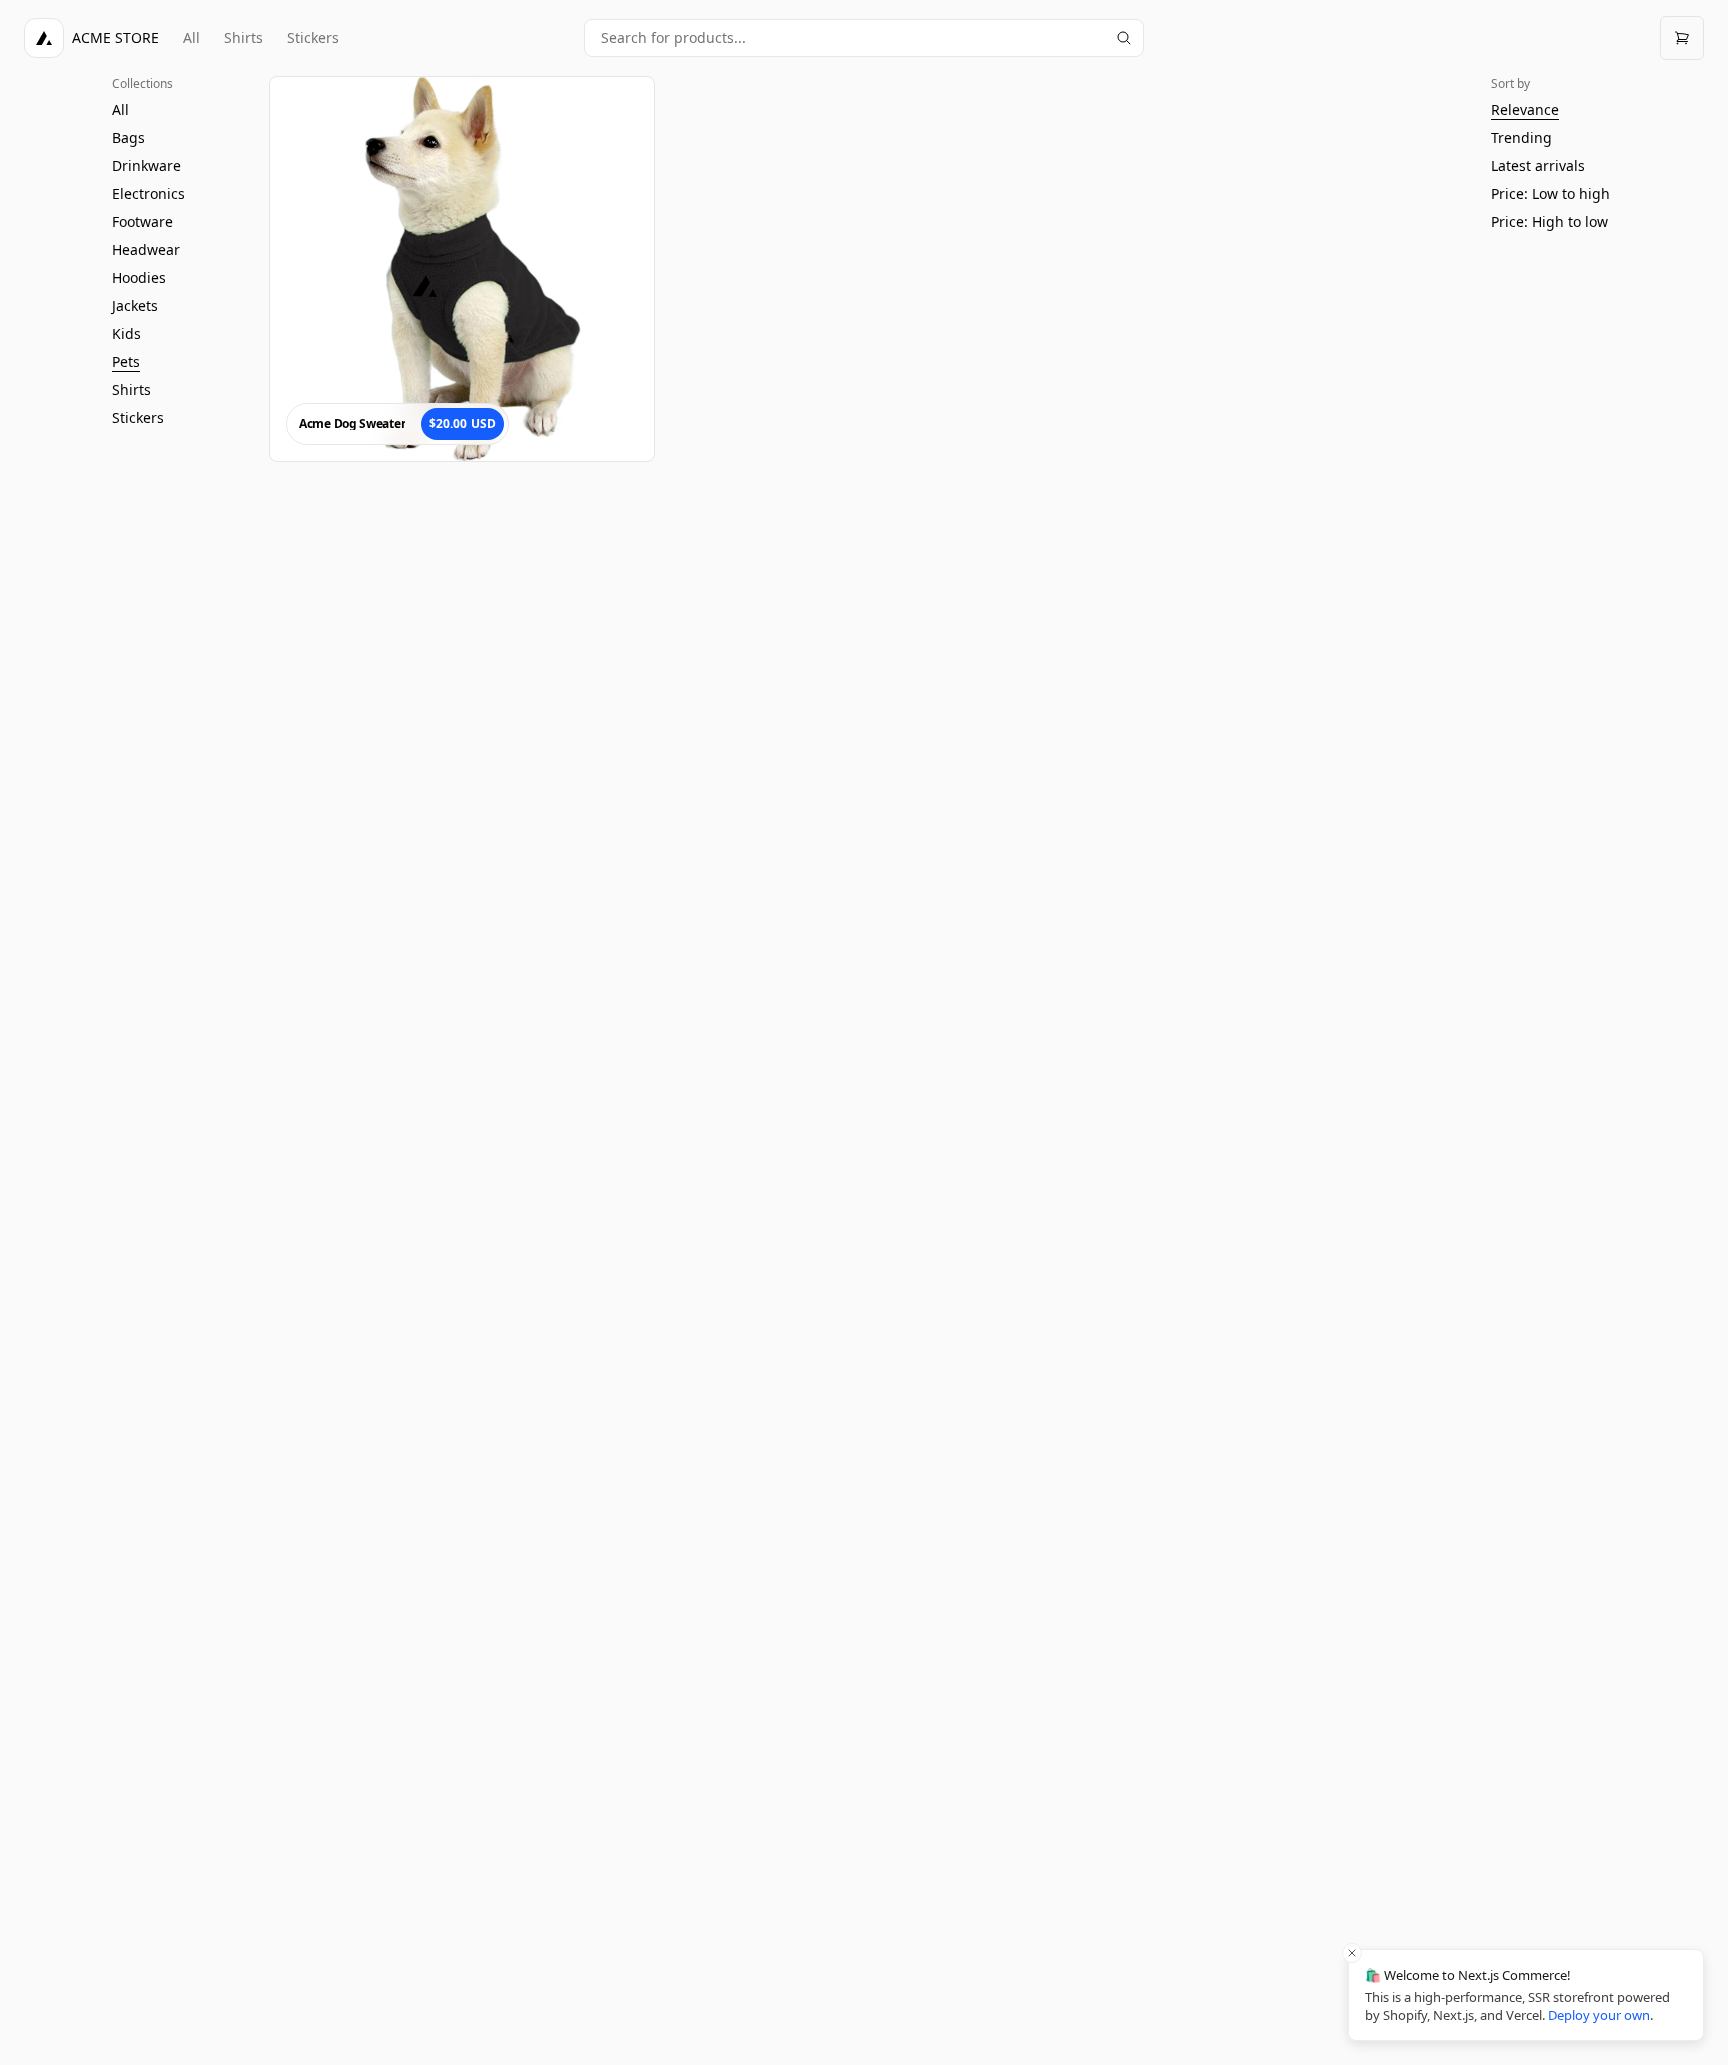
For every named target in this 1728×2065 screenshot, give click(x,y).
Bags (128, 137)
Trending (1521, 137)
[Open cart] (1682, 38)
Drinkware (146, 165)
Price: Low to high (1550, 193)
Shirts (243, 37)
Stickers (313, 37)
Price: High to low (1549, 221)
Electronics (148, 193)
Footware (142, 221)
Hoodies (139, 277)
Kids (126, 333)
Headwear (146, 249)
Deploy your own (1599, 2015)
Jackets (135, 305)
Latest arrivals (1538, 165)
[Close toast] (1352, 1953)
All (191, 37)
